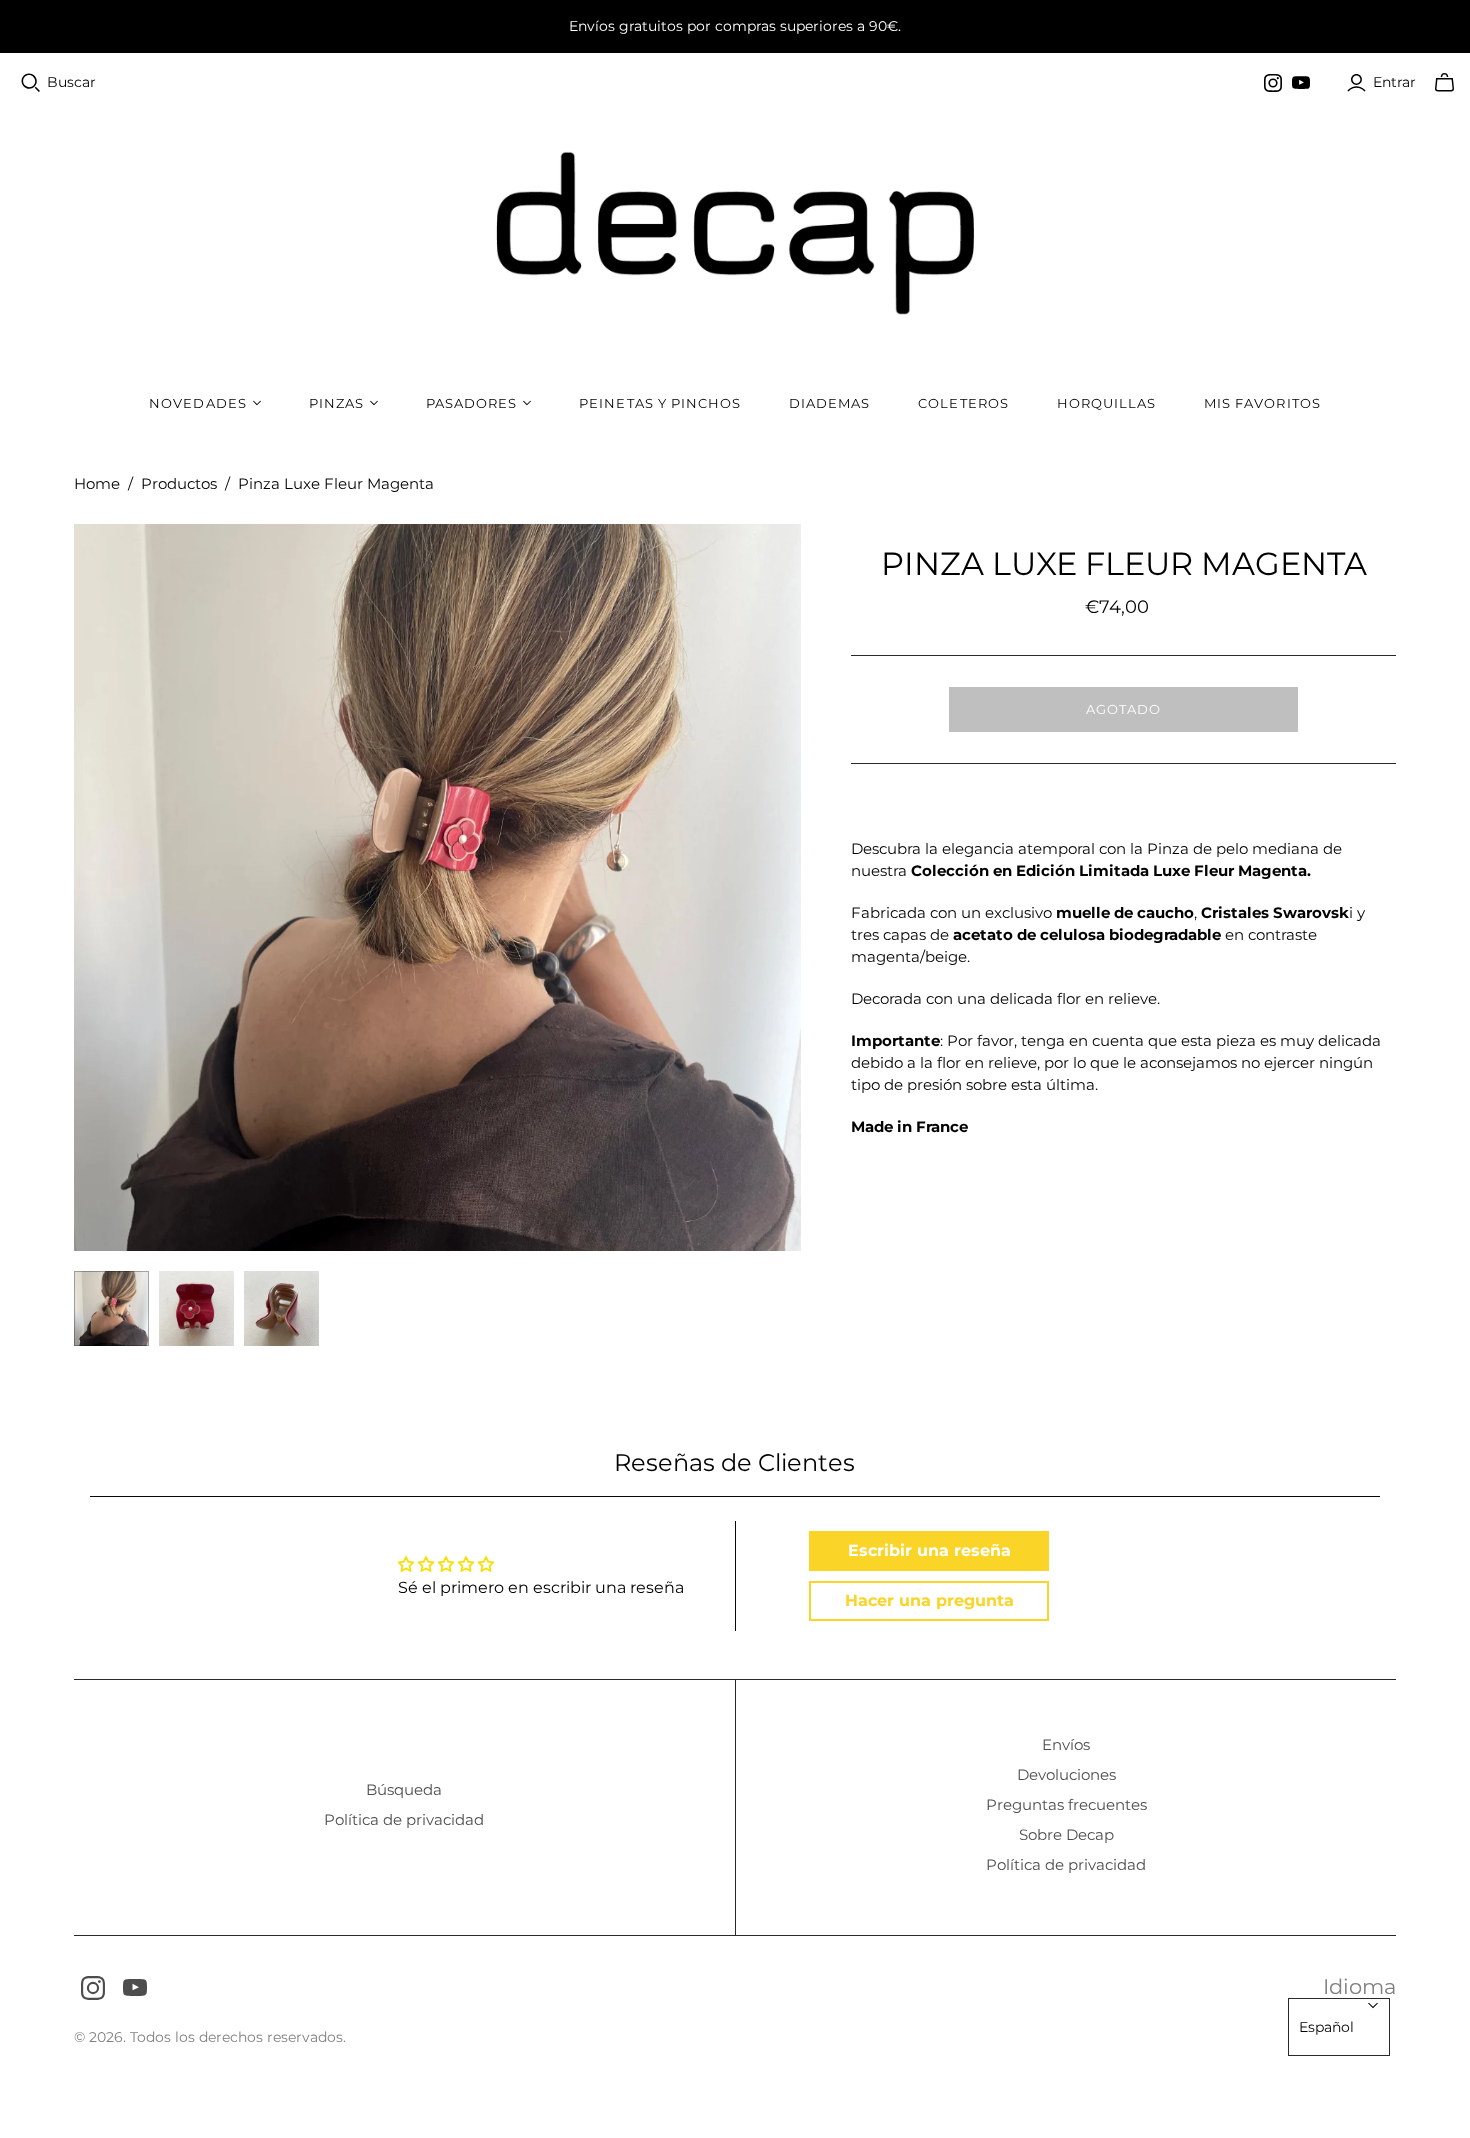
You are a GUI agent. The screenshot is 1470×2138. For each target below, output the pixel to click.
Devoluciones (1066, 1774)
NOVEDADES (197, 403)
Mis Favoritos (1262, 403)
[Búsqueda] (31, 83)
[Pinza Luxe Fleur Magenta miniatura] (111, 1308)
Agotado (1123, 709)
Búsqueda (404, 1789)
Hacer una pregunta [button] (929, 1600)
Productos (179, 483)
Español (1326, 2027)
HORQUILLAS (1106, 403)
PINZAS (336, 403)
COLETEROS (963, 403)
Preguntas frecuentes (1066, 1804)
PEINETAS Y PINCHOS (660, 403)
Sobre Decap (1066, 1834)
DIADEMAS (829, 403)
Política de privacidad (404, 1819)
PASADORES (471, 403)
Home (97, 483)
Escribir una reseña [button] (929, 1550)
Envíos (1066, 1744)
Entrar (1394, 82)
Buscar (71, 82)
